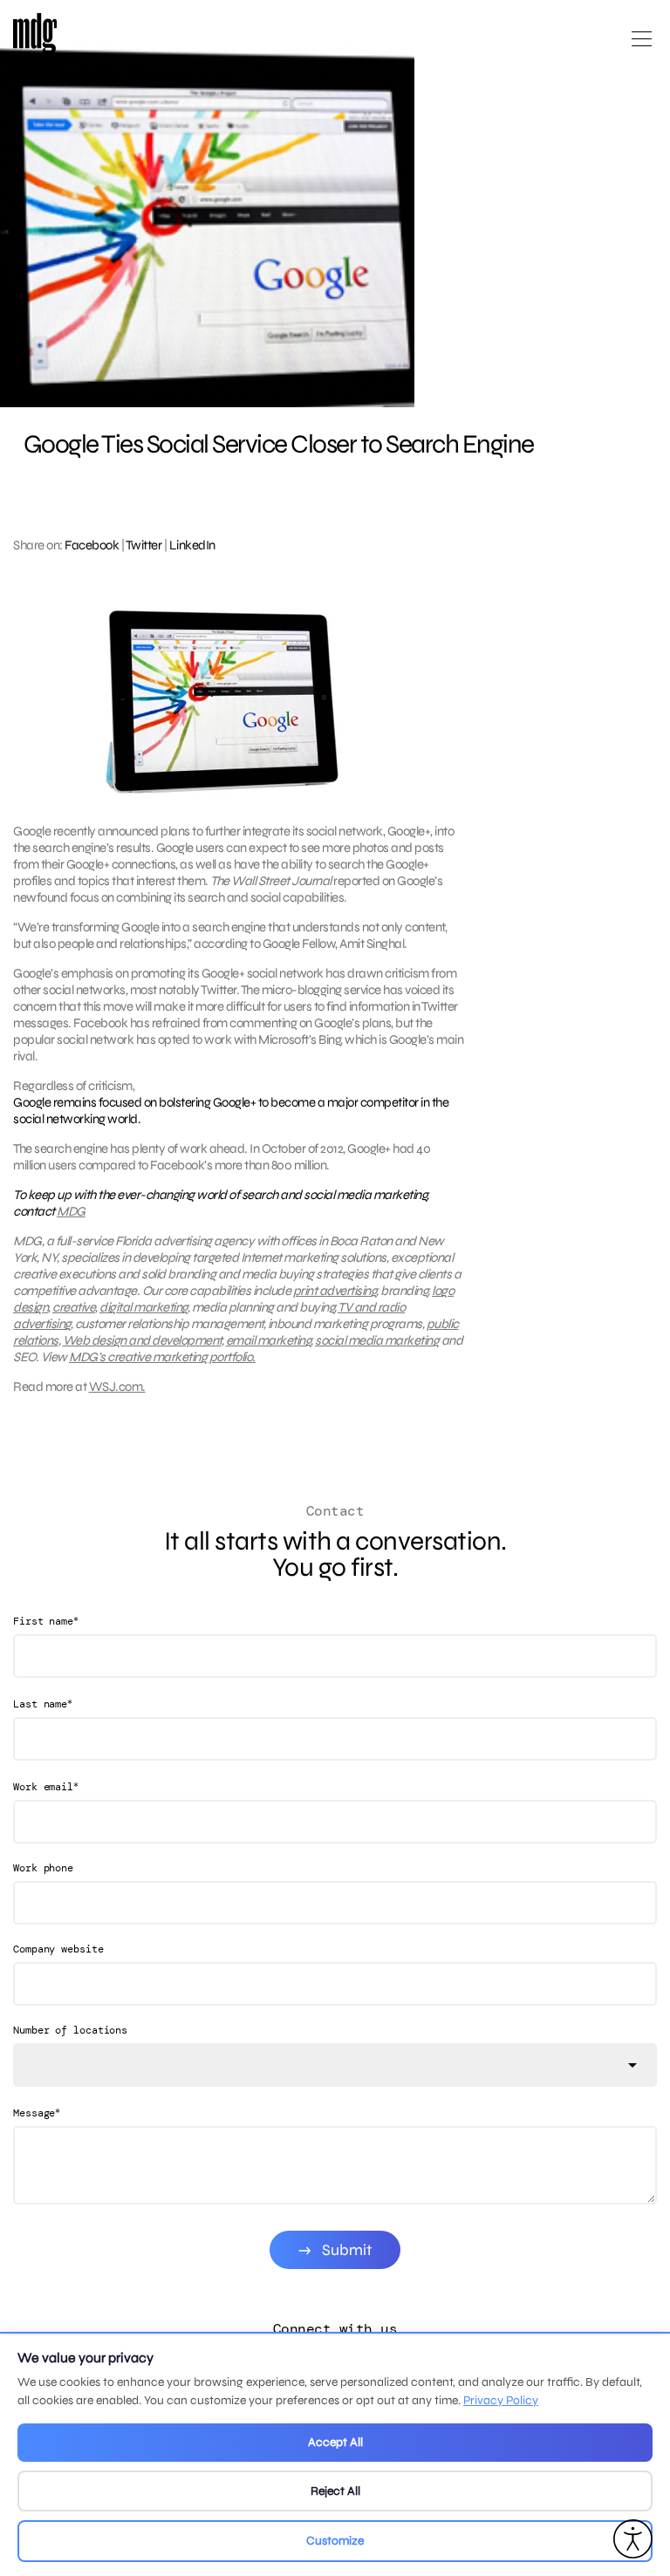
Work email (46, 1786)
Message (37, 2113)
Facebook (92, 545)
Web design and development (142, 1340)
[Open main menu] (642, 46)
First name (46, 1621)
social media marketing (377, 1340)
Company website (58, 1949)
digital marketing (144, 1307)
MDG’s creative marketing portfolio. (162, 1357)
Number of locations (70, 2030)
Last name (43, 1704)
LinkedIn (192, 545)
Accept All (335, 2442)
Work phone (43, 1868)
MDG (71, 1211)
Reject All (335, 2491)
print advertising (335, 1291)
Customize (335, 2541)
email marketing (269, 1340)
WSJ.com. (117, 1387)
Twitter (144, 545)
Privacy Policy (501, 2400)
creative (74, 1307)
